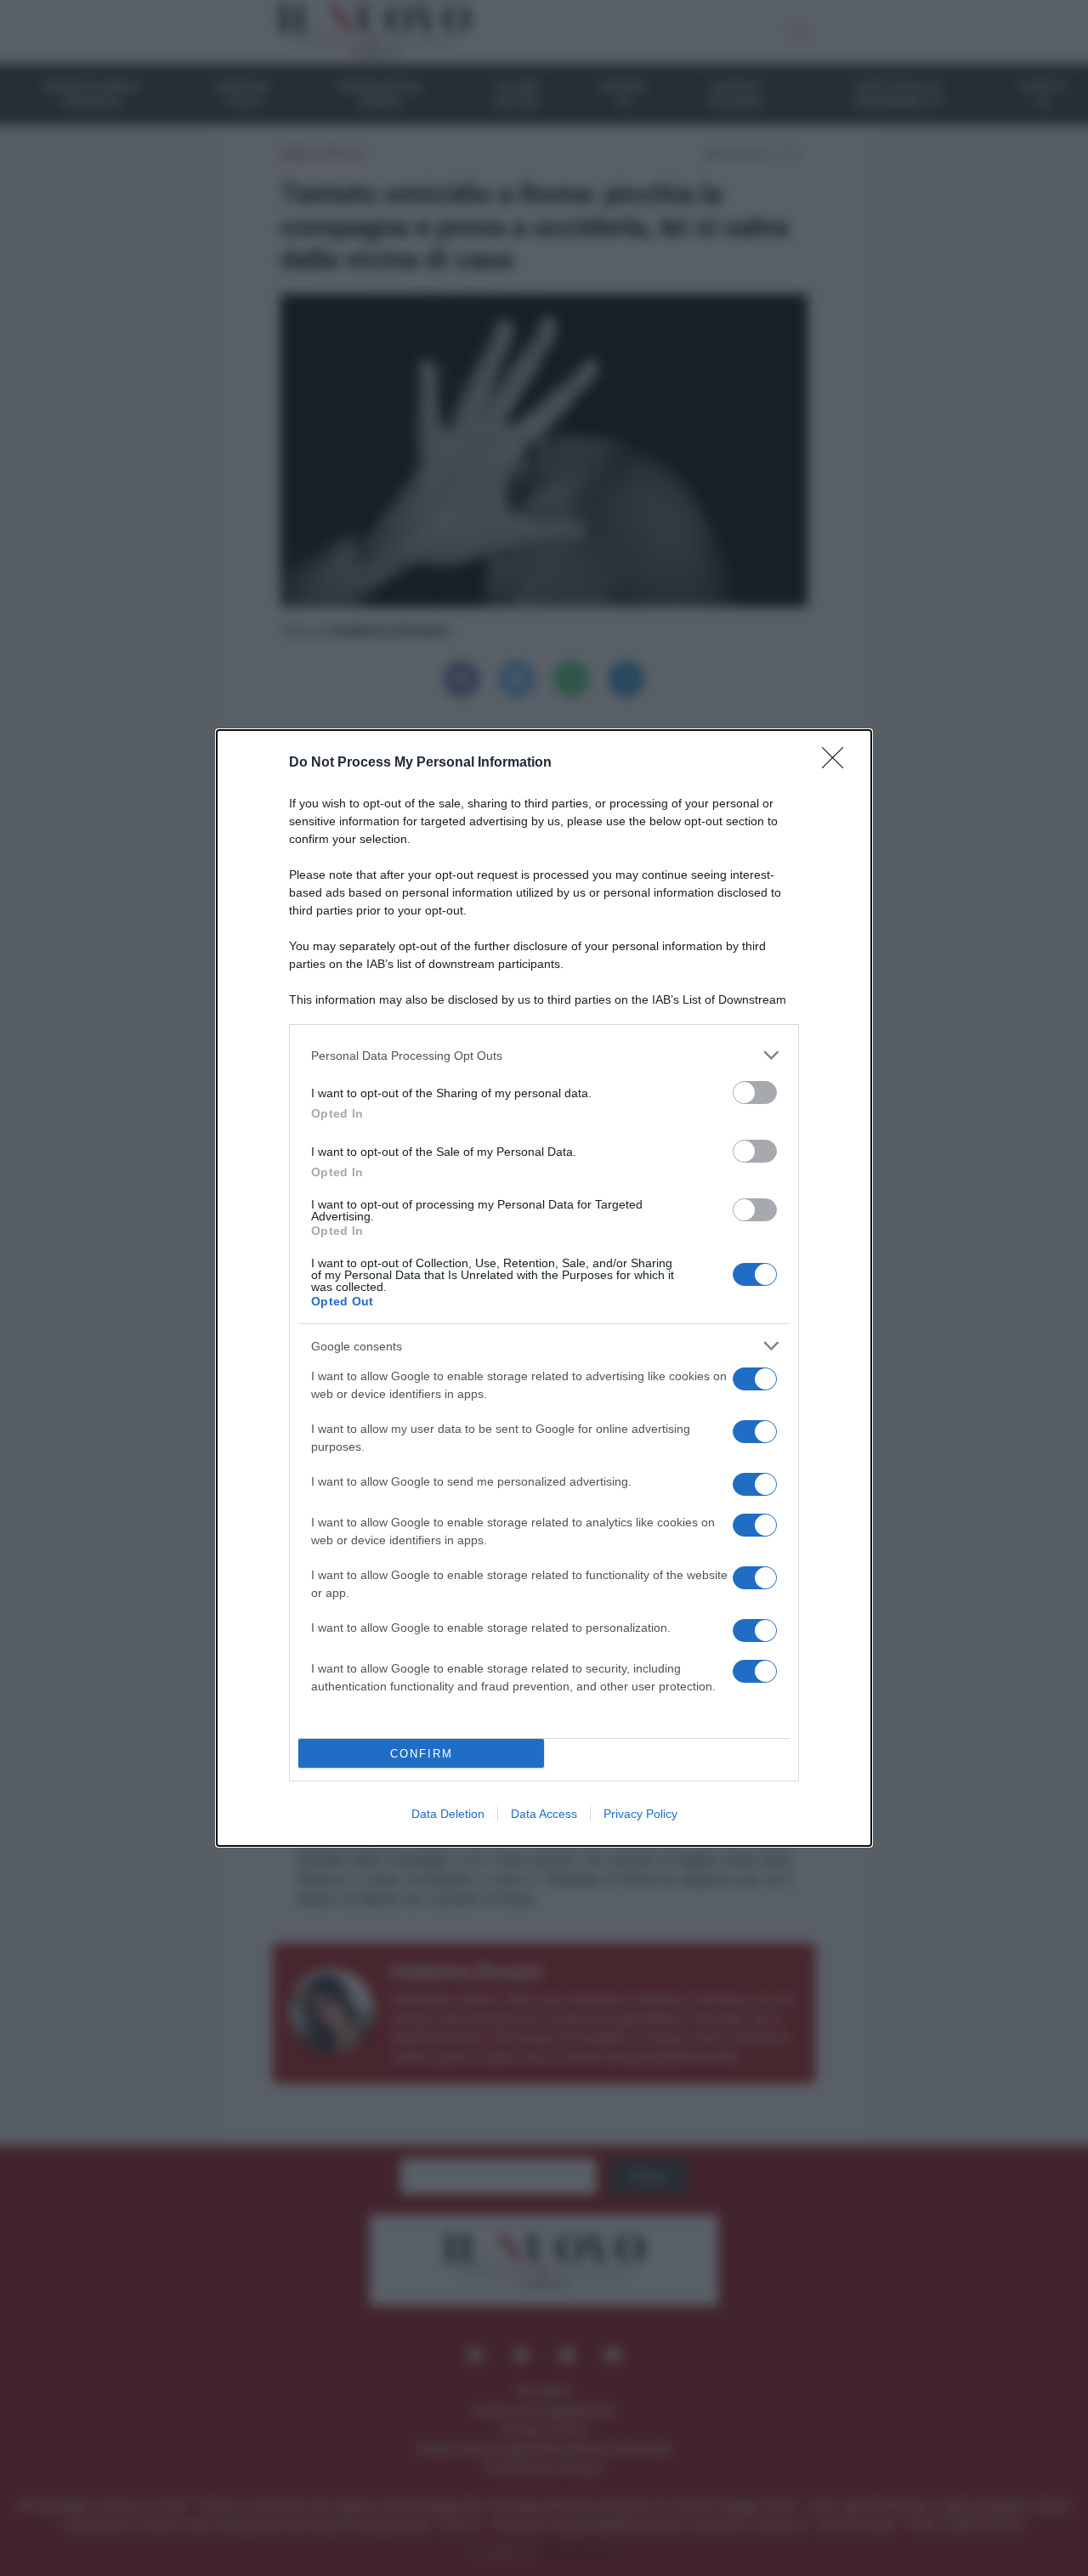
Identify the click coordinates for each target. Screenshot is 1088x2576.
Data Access (544, 1814)
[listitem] (544, 1055)
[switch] (755, 1093)
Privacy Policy (640, 1814)
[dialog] (544, 1288)
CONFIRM (422, 1754)
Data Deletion (448, 1814)
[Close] (838, 763)
